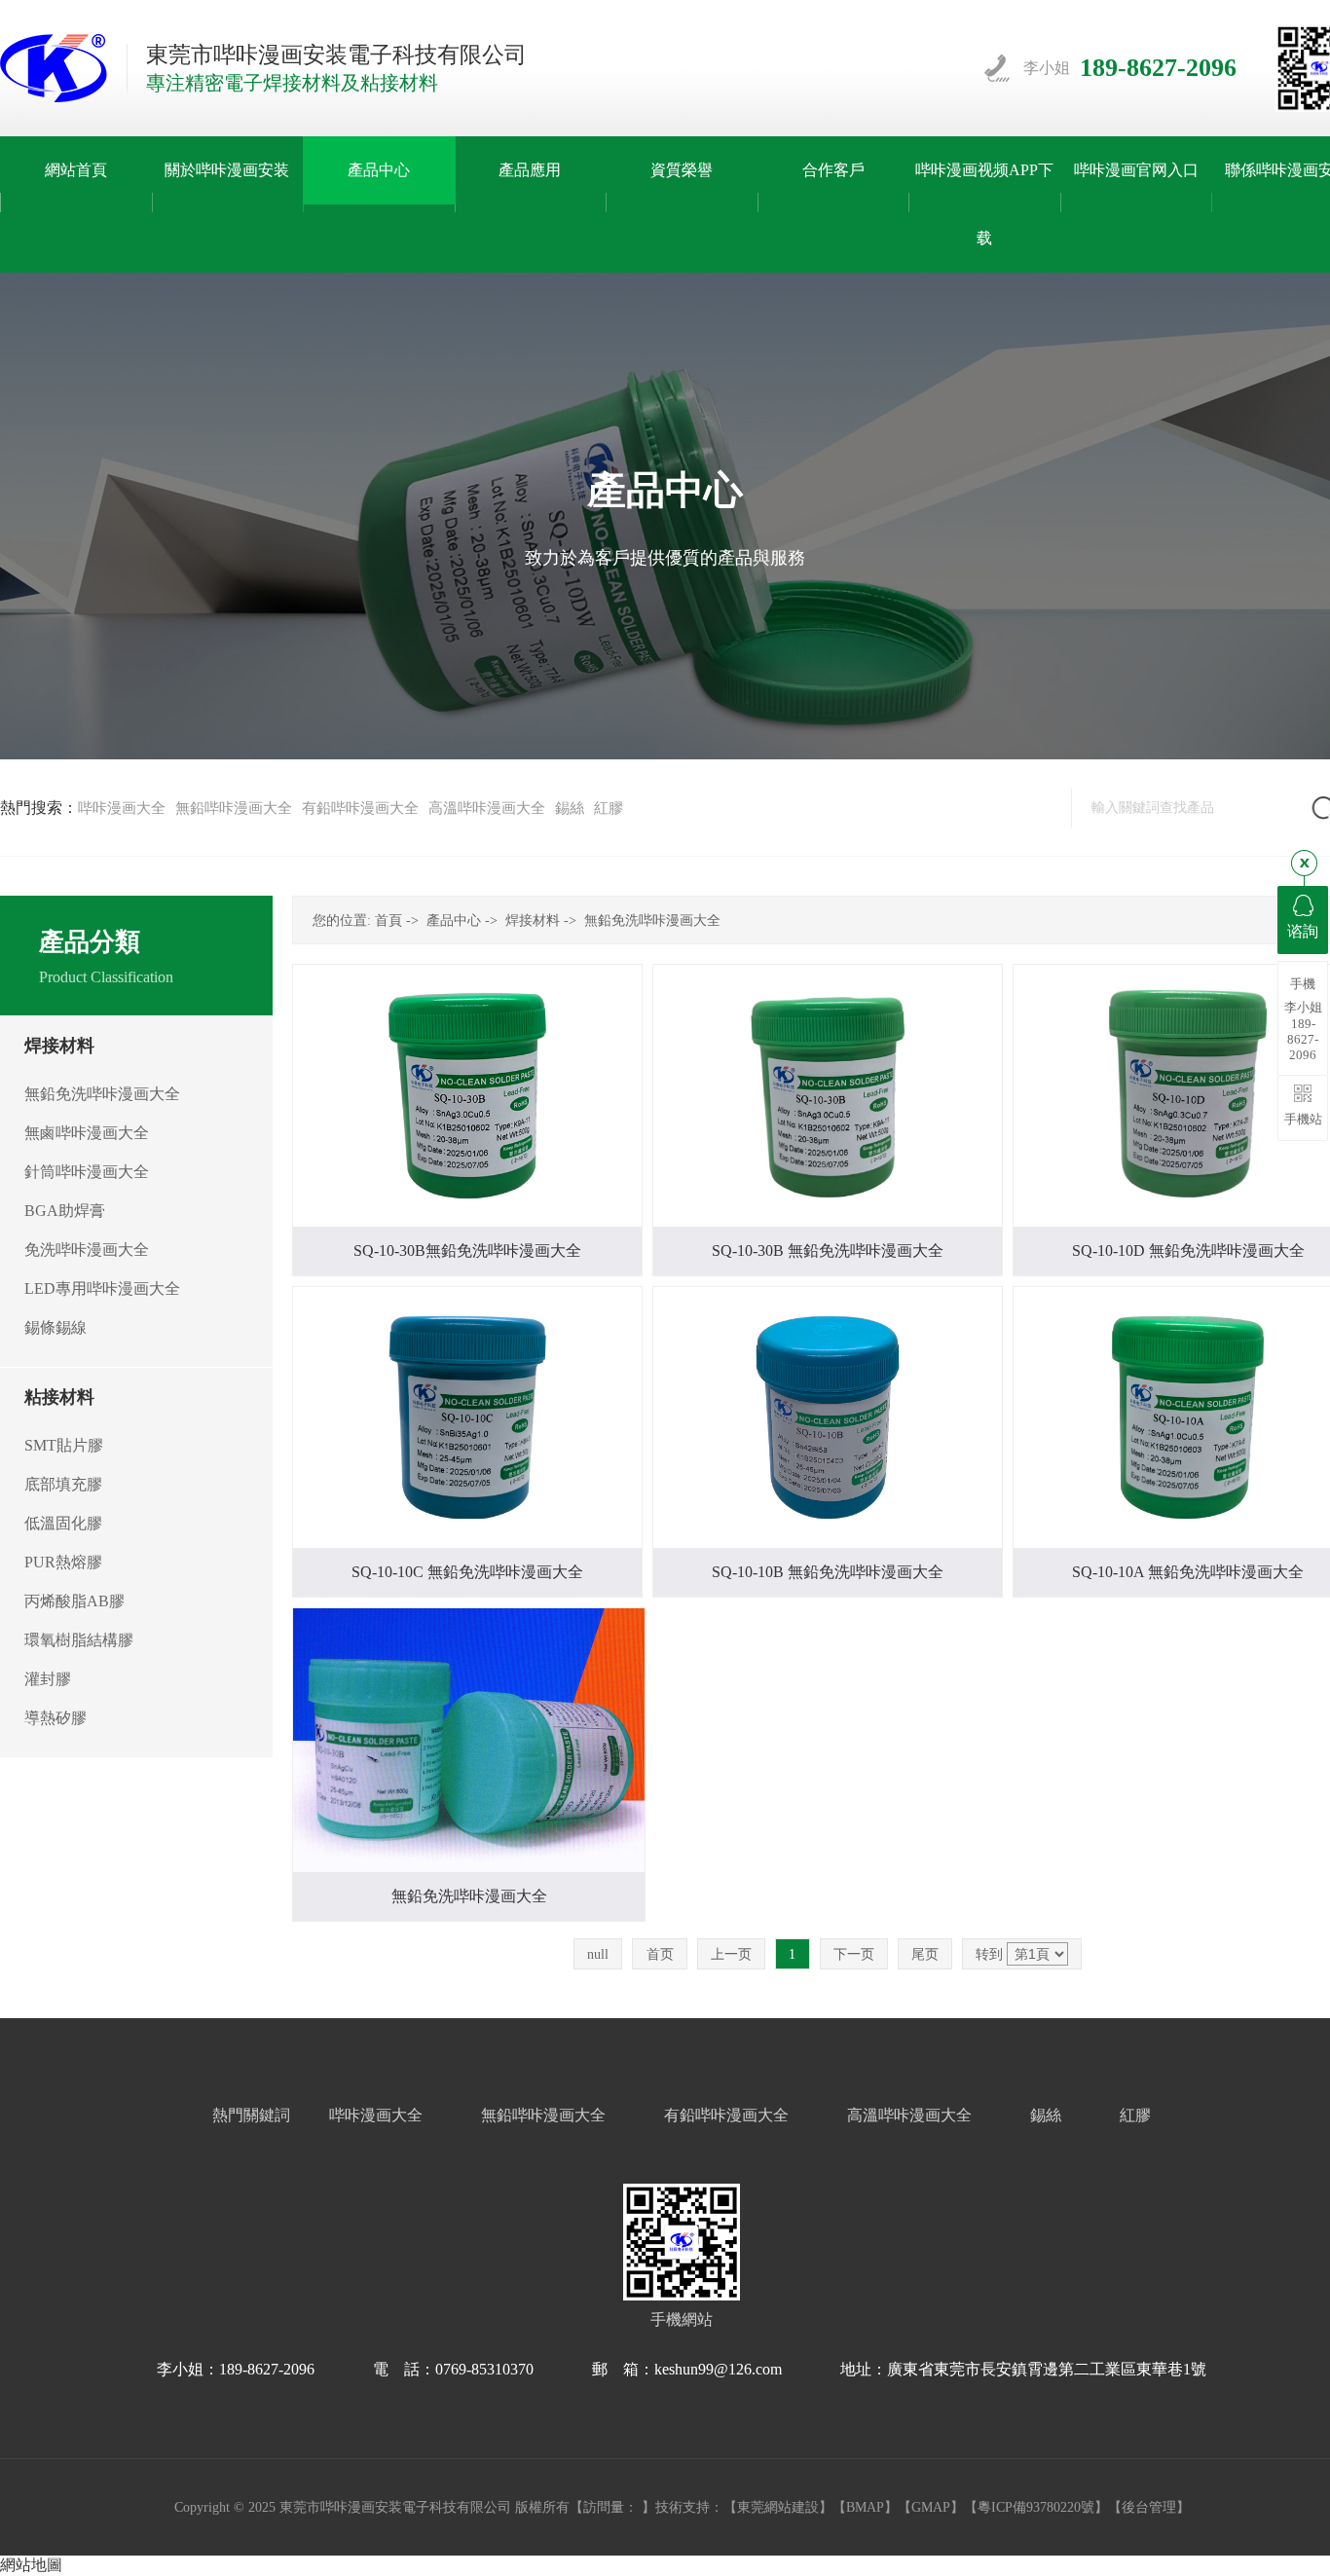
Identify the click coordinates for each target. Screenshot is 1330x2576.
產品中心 (454, 920)
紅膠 (609, 808)
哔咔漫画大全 (122, 808)
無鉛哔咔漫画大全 (234, 808)
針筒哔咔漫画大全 (87, 1172)
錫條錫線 (55, 1327)
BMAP (865, 2507)
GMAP (931, 2507)
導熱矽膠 (55, 1718)
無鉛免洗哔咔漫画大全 (102, 1094)
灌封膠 (48, 1679)
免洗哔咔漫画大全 (87, 1250)
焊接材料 (59, 1046)
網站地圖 (31, 2565)
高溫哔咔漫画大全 (487, 808)
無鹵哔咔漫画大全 (87, 1133)
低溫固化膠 (63, 1523)
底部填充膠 (63, 1484)
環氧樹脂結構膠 (79, 1640)
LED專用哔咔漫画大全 (102, 1288)
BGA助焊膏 (65, 1211)
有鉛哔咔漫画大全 (360, 808)
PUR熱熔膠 (63, 1562)
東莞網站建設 (778, 2507)
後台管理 (1149, 2507)
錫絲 (570, 808)
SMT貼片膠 (64, 1445)
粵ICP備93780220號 (1036, 2507)
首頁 (388, 920)
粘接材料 (59, 1397)
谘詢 (1303, 931)
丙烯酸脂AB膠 (74, 1601)
